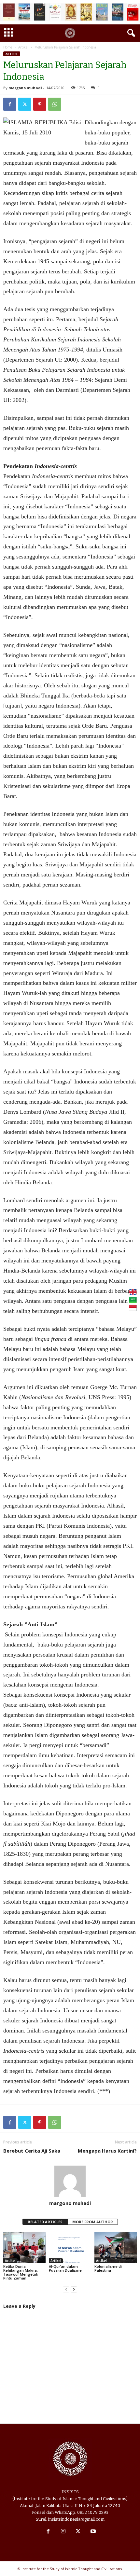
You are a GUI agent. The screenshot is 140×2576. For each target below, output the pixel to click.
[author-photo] (70, 2181)
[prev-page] (66, 2289)
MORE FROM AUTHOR (93, 2222)
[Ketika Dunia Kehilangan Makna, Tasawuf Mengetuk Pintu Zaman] (24, 2247)
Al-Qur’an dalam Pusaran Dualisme (65, 2268)
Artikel (23, 47)
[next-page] (74, 2289)
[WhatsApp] (55, 104)
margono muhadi (25, 88)
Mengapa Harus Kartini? (107, 2151)
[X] (25, 104)
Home (8, 47)
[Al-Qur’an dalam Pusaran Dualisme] (70, 2247)
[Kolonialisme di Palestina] (116, 2247)
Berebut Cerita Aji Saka (32, 2151)
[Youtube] (92, 2532)
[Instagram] (63, 2532)
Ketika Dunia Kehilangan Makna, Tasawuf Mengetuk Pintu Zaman (21, 2272)
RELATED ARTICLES (45, 2222)
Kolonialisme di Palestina (108, 2268)
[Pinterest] (40, 104)
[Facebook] (10, 104)
